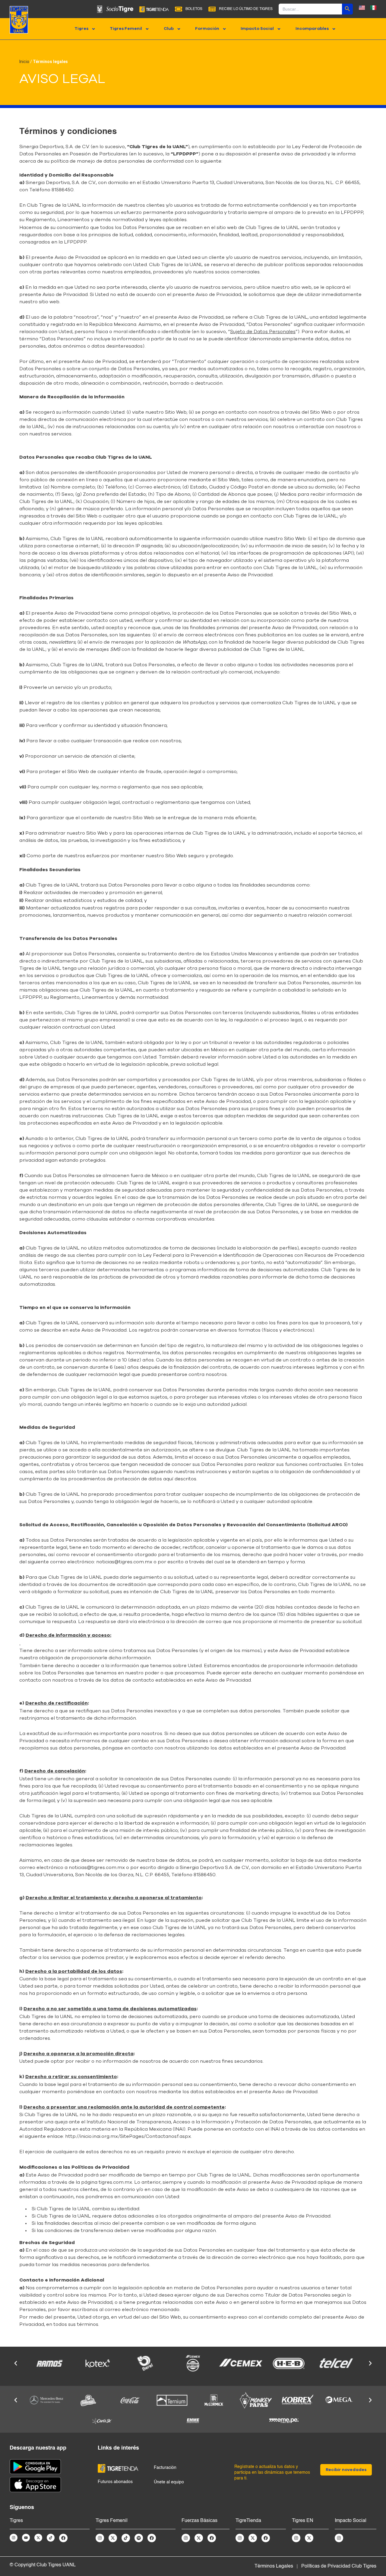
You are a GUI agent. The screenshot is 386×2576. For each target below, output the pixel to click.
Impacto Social (257, 29)
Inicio (24, 62)
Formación (207, 29)
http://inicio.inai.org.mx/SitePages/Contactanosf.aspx (128, 2136)
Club (169, 29)
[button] (16, 2363)
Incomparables (312, 29)
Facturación (165, 2468)
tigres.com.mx (115, 2182)
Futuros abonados (115, 2482)
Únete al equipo (169, 2482)
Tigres (81, 29)
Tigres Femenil (126, 29)
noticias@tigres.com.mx (124, 1562)
